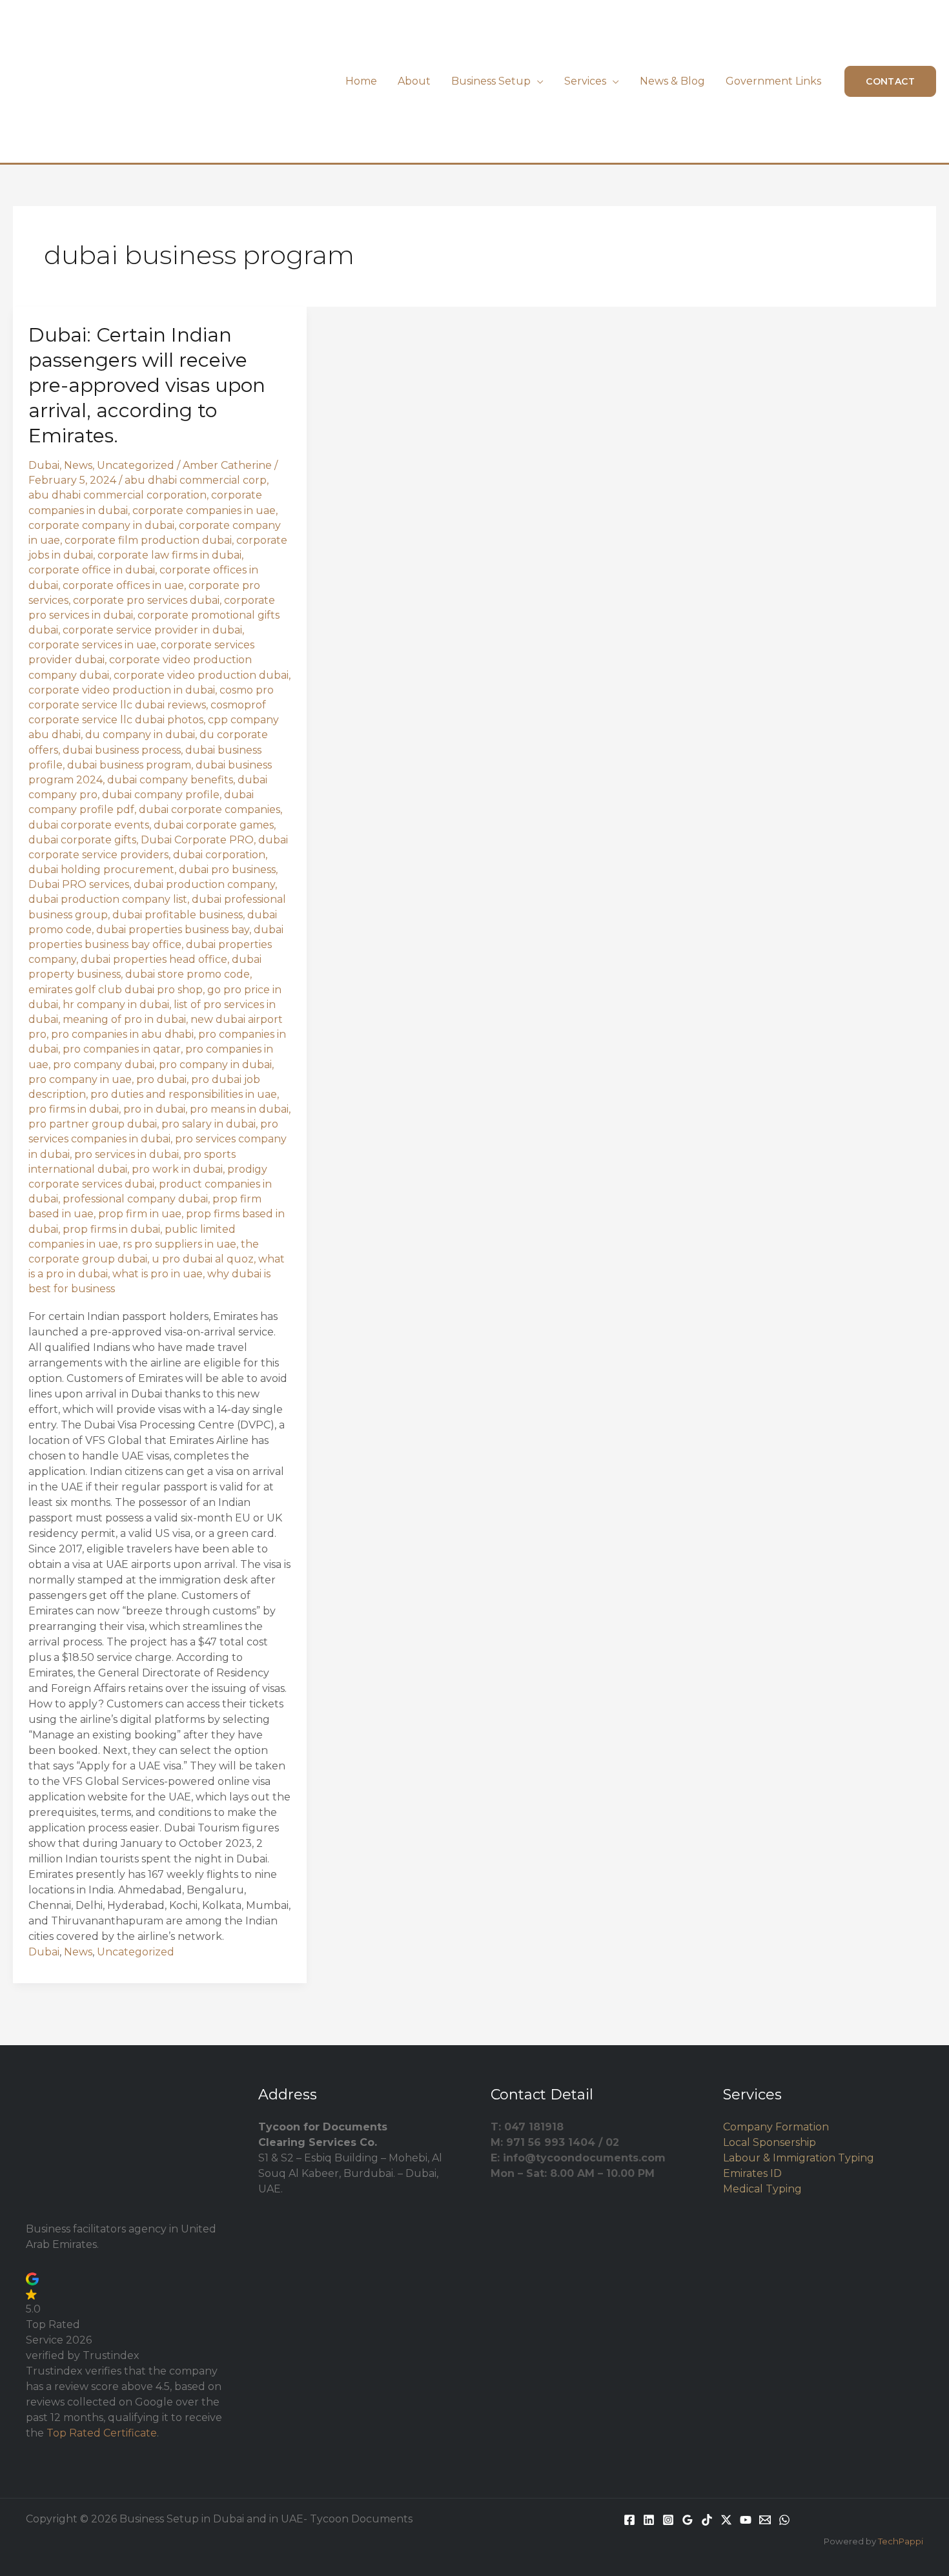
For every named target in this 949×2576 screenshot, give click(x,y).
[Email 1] (765, 2520)
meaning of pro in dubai (124, 1019)
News (78, 465)
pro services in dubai (127, 1154)
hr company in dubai (116, 1005)
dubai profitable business (178, 915)
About (414, 81)
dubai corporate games (214, 825)
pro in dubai (154, 1109)
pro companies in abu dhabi (122, 1034)
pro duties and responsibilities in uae (184, 1094)
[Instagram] (668, 2520)
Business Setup (491, 81)
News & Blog (672, 81)
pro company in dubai (215, 1065)
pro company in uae (80, 1079)
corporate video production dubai (201, 675)
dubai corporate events (89, 825)
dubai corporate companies (209, 809)
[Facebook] (629, 2520)
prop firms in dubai (111, 1229)
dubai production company (204, 884)
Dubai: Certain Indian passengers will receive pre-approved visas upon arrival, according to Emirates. (147, 385)
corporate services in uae (92, 645)
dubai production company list (108, 899)
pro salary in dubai (209, 1124)
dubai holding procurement (101, 870)
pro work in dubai (177, 1169)
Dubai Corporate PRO (197, 840)
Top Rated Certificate (102, 2433)
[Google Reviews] (688, 2520)
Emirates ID (752, 2173)
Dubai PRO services (79, 884)
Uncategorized (136, 465)
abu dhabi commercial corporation (117, 495)
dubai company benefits (170, 780)
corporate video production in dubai (122, 690)
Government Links (773, 81)
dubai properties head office (154, 959)
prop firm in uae (140, 1214)
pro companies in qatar (122, 1049)
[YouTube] (746, 2520)
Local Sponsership (770, 2142)
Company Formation (776, 2127)
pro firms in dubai (74, 1109)
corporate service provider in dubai (152, 630)
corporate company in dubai (101, 525)
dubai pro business (227, 870)
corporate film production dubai (148, 540)
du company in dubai (140, 735)
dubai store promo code (188, 974)
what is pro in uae (158, 1274)
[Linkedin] (649, 2520)
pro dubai (161, 1079)
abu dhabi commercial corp (196, 480)
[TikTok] (707, 2520)
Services (585, 81)
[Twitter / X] (726, 2520)
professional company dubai (135, 1199)
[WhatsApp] (784, 2520)
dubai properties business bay (173, 930)
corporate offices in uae (123, 585)
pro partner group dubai (93, 1124)
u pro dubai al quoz (203, 1259)
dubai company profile (161, 795)
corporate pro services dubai (146, 600)
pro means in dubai (239, 1109)
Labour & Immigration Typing (799, 2158)
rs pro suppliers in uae (179, 1244)
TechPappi (901, 2541)
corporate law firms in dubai (169, 555)
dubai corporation (219, 855)
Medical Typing (762, 2189)
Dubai (44, 465)
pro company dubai (104, 1065)
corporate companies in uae (204, 510)
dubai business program (129, 765)
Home (361, 81)
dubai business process (122, 750)
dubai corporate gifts (82, 840)
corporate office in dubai (92, 570)
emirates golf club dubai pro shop (116, 990)
